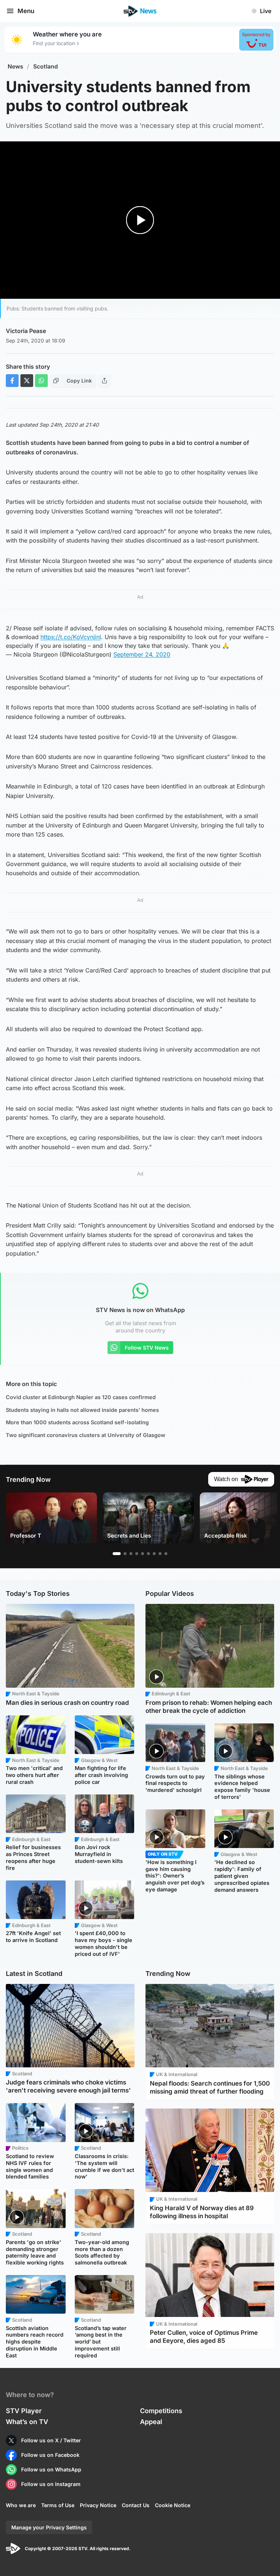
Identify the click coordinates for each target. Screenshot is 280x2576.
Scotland (46, 66)
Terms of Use (58, 2505)
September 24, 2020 (142, 654)
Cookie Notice (173, 2505)
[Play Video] (140, 220)
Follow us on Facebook (50, 2455)
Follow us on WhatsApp (51, 2469)
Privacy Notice (98, 2505)
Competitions (161, 2411)
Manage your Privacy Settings (49, 2527)
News (15, 66)
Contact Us (136, 2505)
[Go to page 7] (154, 1554)
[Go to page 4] (137, 1554)
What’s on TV (27, 2422)
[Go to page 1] (117, 1554)
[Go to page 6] (148, 1554)
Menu (26, 11)
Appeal (151, 2422)
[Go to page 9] (166, 1554)
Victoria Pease (26, 331)
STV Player (24, 2411)
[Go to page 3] (131, 1554)
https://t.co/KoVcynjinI (71, 637)
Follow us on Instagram (51, 2484)
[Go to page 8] (160, 1554)
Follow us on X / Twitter (51, 2440)
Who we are (21, 2505)
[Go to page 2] (125, 1554)
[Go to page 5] (143, 1554)
